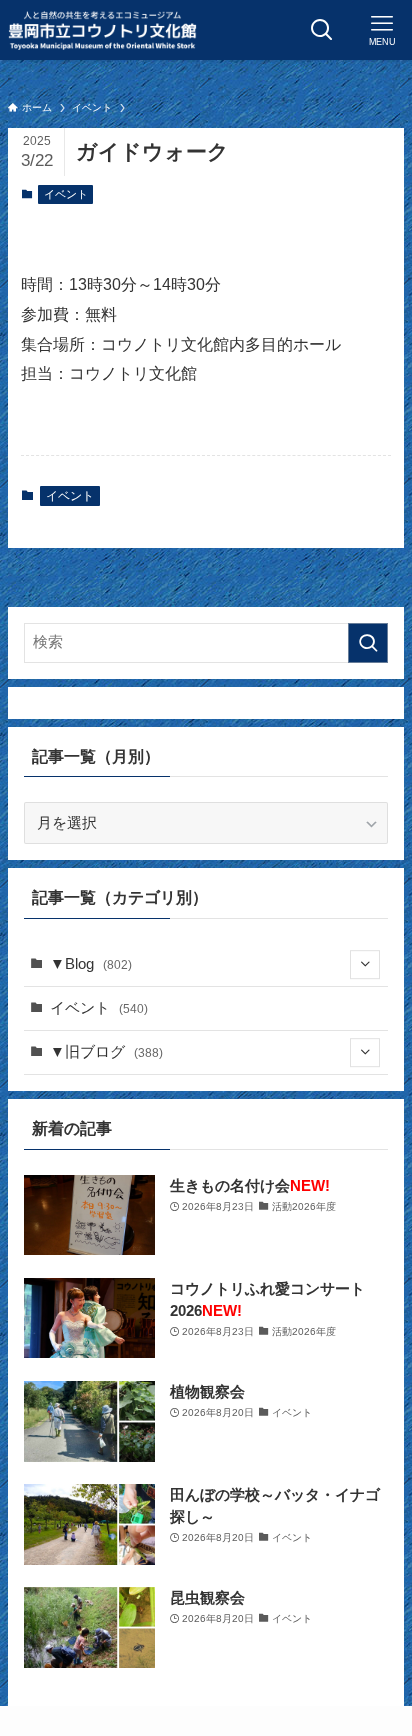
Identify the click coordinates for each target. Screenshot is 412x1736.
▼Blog (91, 964)
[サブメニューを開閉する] (365, 965)
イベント (66, 194)
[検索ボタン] (322, 30)
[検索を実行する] (368, 643)
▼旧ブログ (106, 1052)
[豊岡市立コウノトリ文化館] (102, 30)
